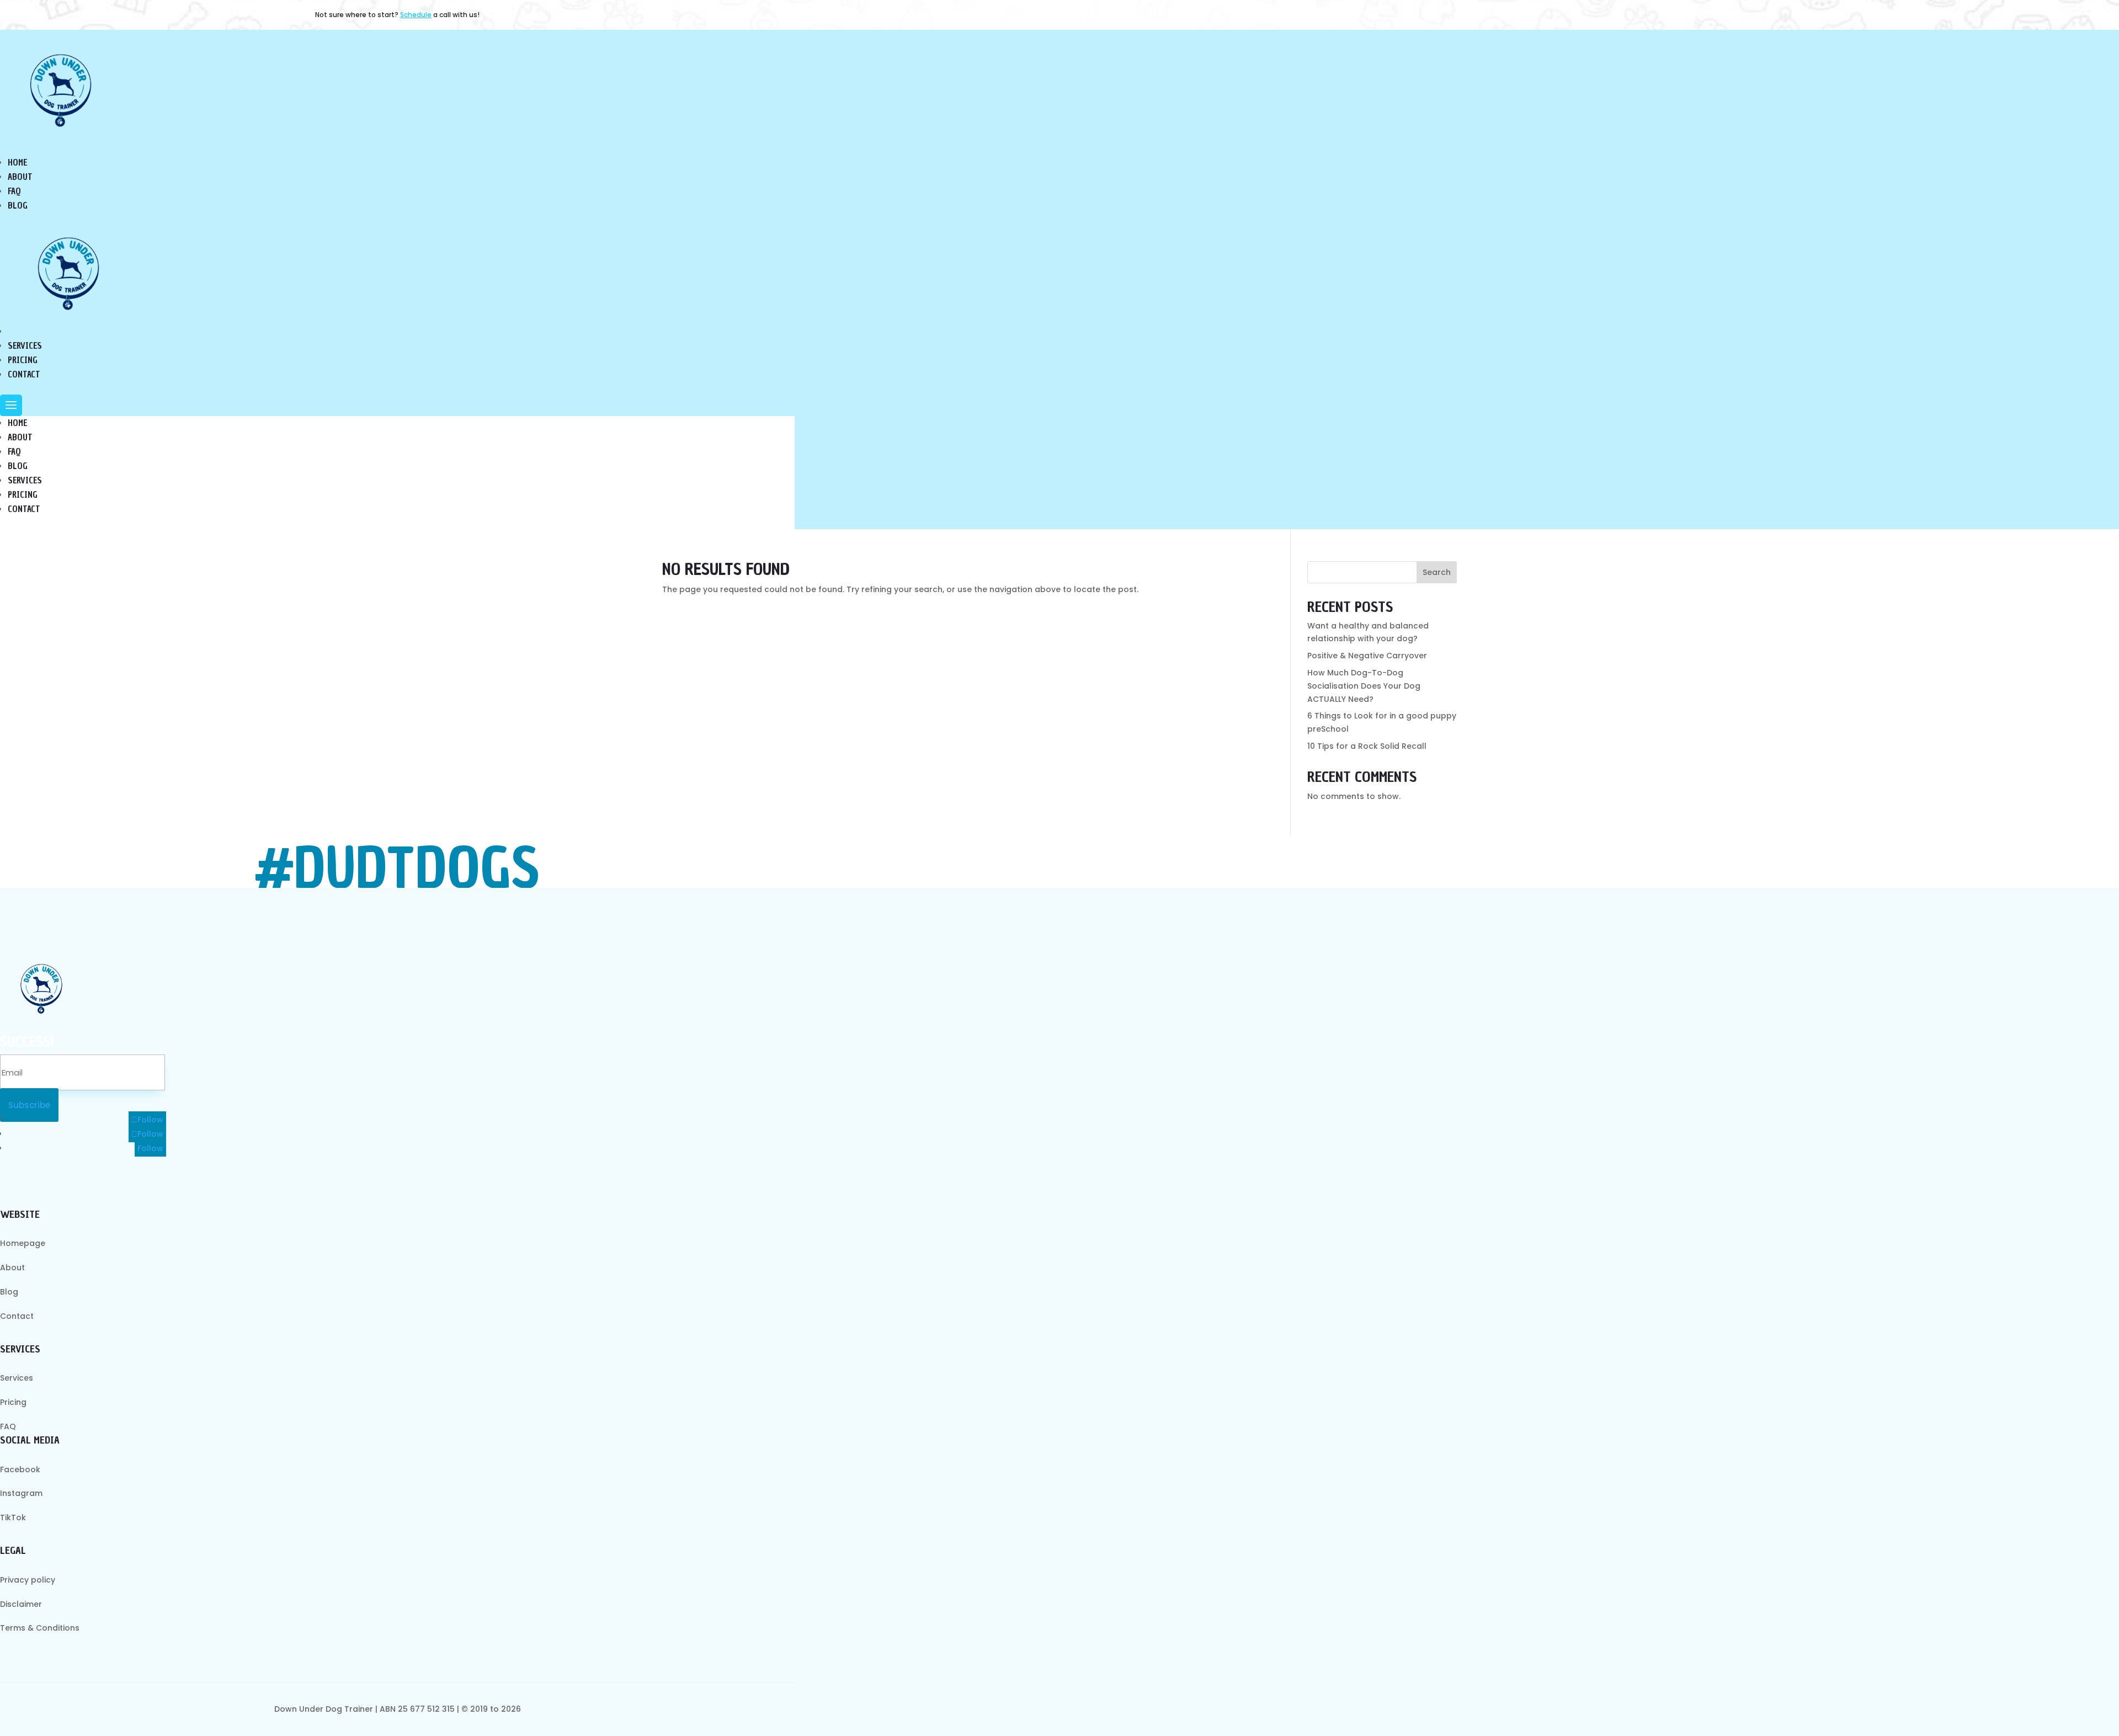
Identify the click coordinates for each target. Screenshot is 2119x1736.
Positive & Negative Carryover (1367, 656)
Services (25, 481)
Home (17, 423)
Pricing (23, 495)
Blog (18, 466)
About (20, 438)
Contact (24, 509)
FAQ (14, 452)
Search (1437, 572)
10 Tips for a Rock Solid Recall (1367, 746)
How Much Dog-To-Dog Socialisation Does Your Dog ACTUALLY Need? (1364, 686)
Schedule (416, 15)
